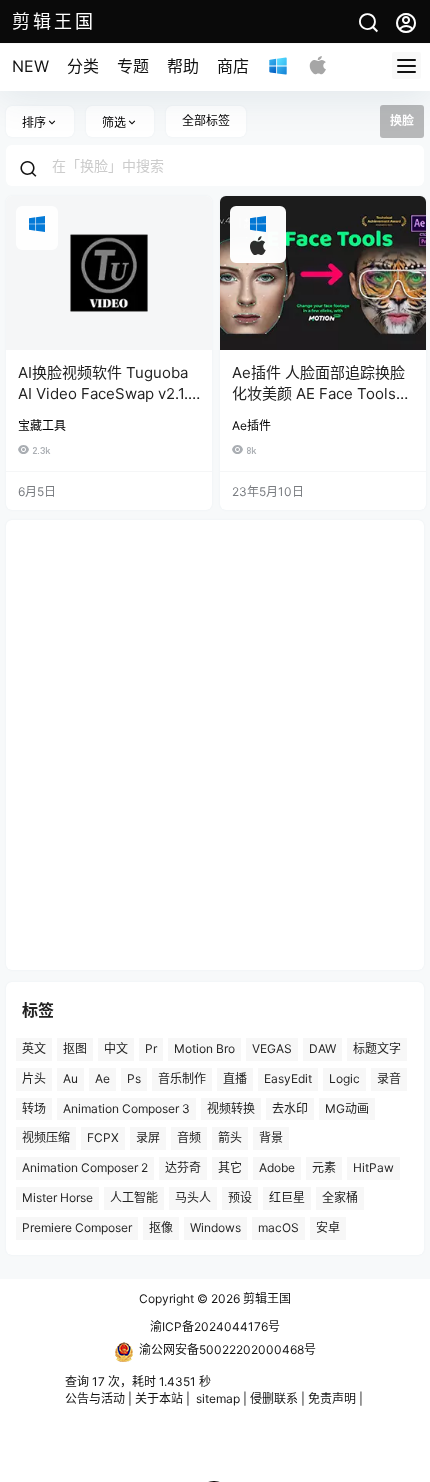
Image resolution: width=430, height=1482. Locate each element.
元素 (324, 1167)
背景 (271, 1137)
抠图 (75, 1048)
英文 (34, 1048)
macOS (278, 1227)
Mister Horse (57, 1197)
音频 (189, 1137)
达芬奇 (183, 1167)
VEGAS (272, 1048)
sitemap (218, 1398)
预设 (240, 1197)
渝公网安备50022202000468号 (227, 1349)
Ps (134, 1078)
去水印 (290, 1108)
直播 (235, 1078)
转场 (34, 1108)
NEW (30, 66)
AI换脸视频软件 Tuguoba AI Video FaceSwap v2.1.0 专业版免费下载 (107, 393)
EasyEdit (288, 1078)
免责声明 (332, 1398)
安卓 (328, 1227)
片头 (34, 1078)
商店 (233, 66)
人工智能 (134, 1197)
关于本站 (159, 1398)
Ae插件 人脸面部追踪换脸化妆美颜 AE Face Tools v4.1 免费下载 (318, 393)
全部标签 (206, 120)
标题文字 (377, 1048)
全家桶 (340, 1197)
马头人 (193, 1197)
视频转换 (231, 1108)
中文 (116, 1048)
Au (70, 1078)
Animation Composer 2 (85, 1167)
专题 (133, 66)
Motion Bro (204, 1048)
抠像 (161, 1227)
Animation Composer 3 (126, 1108)
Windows (215, 1227)
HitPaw (373, 1167)
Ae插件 (251, 425)
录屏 (148, 1137)
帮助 (183, 66)
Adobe (277, 1167)
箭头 (230, 1137)
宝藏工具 (42, 425)
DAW (322, 1048)
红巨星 (287, 1197)
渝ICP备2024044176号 (215, 1326)
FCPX (103, 1137)
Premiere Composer (77, 1227)
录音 (389, 1078)
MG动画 (347, 1108)
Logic (344, 1078)
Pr (151, 1048)
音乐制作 (182, 1078)
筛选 (114, 122)
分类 (83, 66)
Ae (102, 1078)
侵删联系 (274, 1398)
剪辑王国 (265, 1298)
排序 (34, 122)
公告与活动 (95, 1398)
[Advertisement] (215, 745)
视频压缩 (46, 1137)
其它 (230, 1167)
